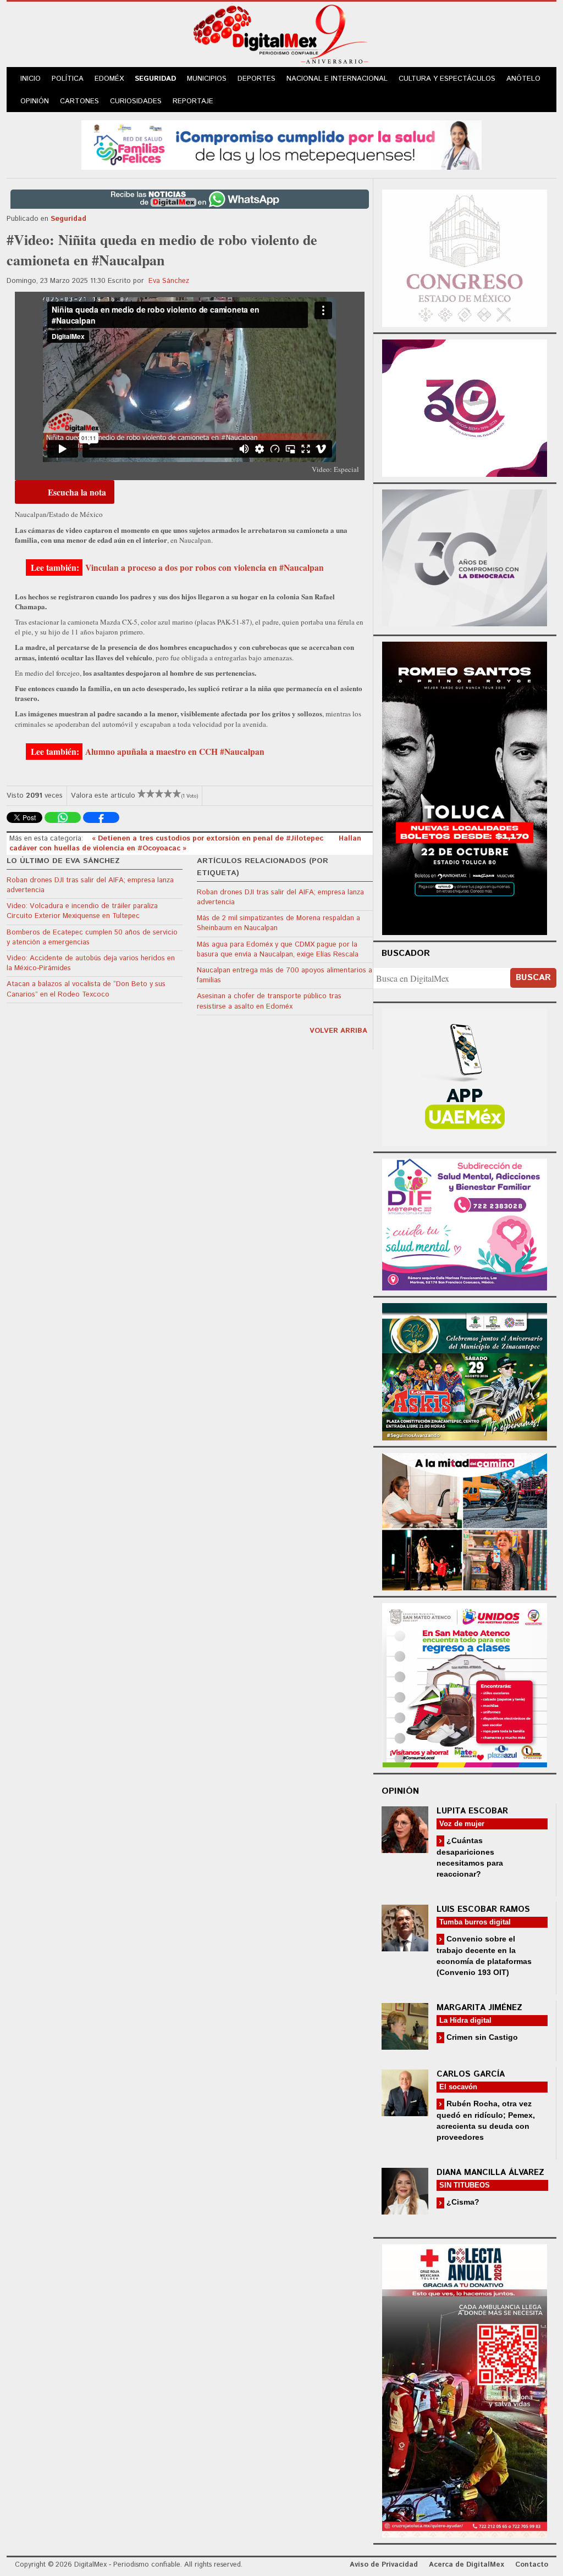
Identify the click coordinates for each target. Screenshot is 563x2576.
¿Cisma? (462, 2202)
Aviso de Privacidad (384, 2565)
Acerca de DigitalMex (467, 2565)
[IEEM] (465, 407)
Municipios (207, 79)
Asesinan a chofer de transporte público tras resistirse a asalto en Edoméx (269, 1001)
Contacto (532, 2565)
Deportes (256, 79)
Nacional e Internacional (337, 79)
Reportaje (193, 101)
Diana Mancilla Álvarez (490, 2172)
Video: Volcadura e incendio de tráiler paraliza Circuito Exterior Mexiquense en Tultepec (82, 911)
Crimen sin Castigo (481, 2037)
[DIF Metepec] (465, 1223)
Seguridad (155, 79)
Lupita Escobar (472, 1811)
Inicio (31, 79)
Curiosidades (136, 101)
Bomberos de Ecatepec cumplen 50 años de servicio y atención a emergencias (92, 938)
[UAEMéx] (465, 1076)
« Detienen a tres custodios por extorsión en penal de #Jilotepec (209, 839)
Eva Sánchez (169, 281)
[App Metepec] (281, 144)
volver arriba (338, 1031)
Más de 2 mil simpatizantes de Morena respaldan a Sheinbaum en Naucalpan (278, 923)
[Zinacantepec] (465, 1370)
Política (68, 79)
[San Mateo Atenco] (465, 1684)
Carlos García (471, 2074)
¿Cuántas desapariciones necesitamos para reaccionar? (470, 1857)
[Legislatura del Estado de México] (465, 257)
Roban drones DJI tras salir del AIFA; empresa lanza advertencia (90, 885)
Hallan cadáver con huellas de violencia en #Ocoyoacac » (185, 844)
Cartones (79, 101)
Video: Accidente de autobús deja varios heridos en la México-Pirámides (91, 963)
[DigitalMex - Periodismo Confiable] (281, 36)
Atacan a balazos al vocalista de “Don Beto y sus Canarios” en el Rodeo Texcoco (86, 989)
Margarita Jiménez (479, 2008)
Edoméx (109, 79)
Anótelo (523, 79)
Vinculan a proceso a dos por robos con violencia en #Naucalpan (205, 568)
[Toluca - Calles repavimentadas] (465, 1520)
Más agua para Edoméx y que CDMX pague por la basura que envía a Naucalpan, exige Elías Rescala (278, 950)
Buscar (533, 978)
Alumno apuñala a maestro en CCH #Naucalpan (175, 752)
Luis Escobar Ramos (483, 1909)
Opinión (35, 101)
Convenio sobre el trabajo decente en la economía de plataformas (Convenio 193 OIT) (484, 1955)
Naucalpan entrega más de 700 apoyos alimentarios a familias (285, 975)
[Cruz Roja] (465, 2389)
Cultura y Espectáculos (447, 79)
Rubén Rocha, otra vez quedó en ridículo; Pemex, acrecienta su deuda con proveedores (486, 2120)
